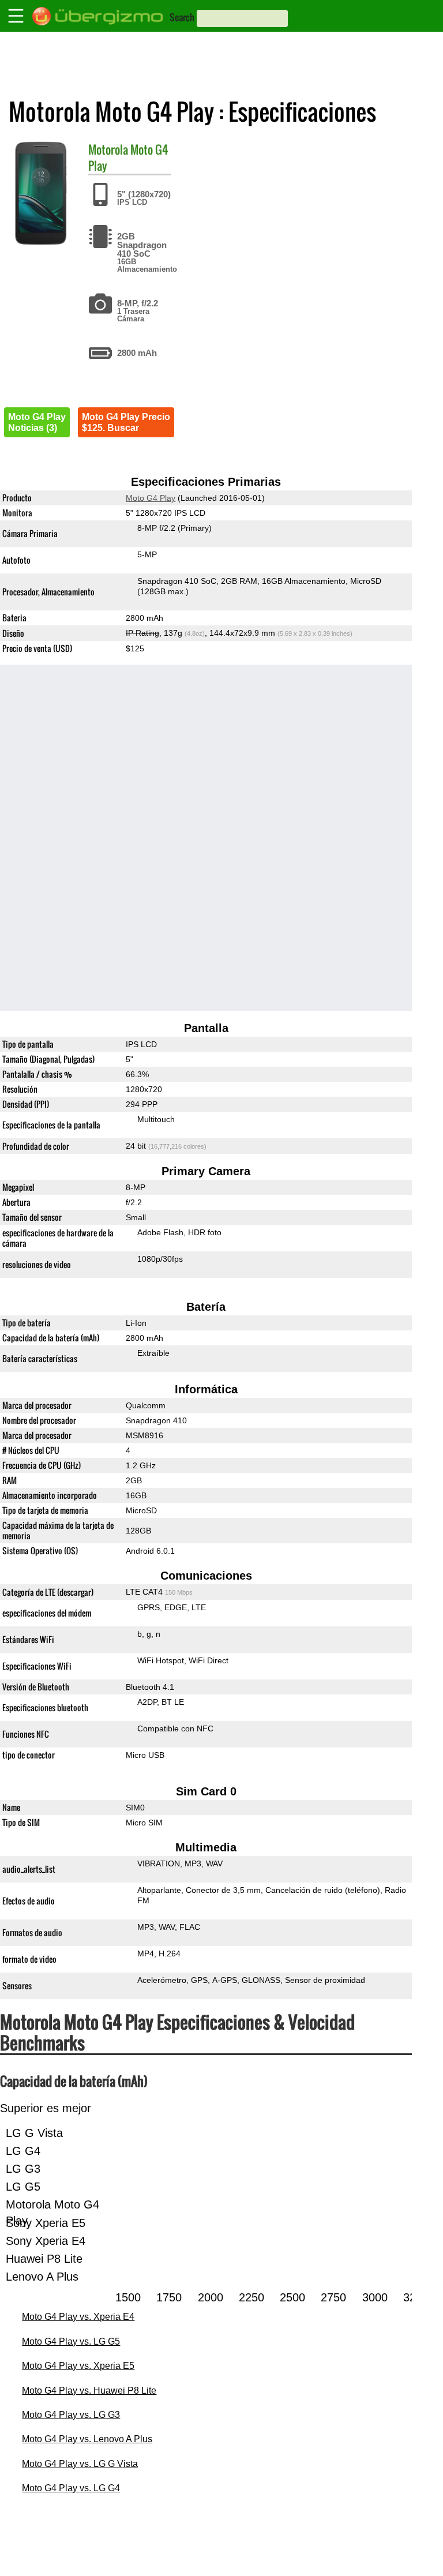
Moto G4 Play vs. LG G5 (71, 2341)
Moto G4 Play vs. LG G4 (71, 2488)
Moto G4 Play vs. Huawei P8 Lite (89, 2391)
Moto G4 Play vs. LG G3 (71, 2415)
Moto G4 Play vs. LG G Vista (80, 2464)
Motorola (108, 149)
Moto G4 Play (151, 498)
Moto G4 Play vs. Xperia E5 (78, 2366)
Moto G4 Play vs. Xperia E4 (78, 2317)
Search (182, 17)
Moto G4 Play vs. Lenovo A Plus (87, 2439)
